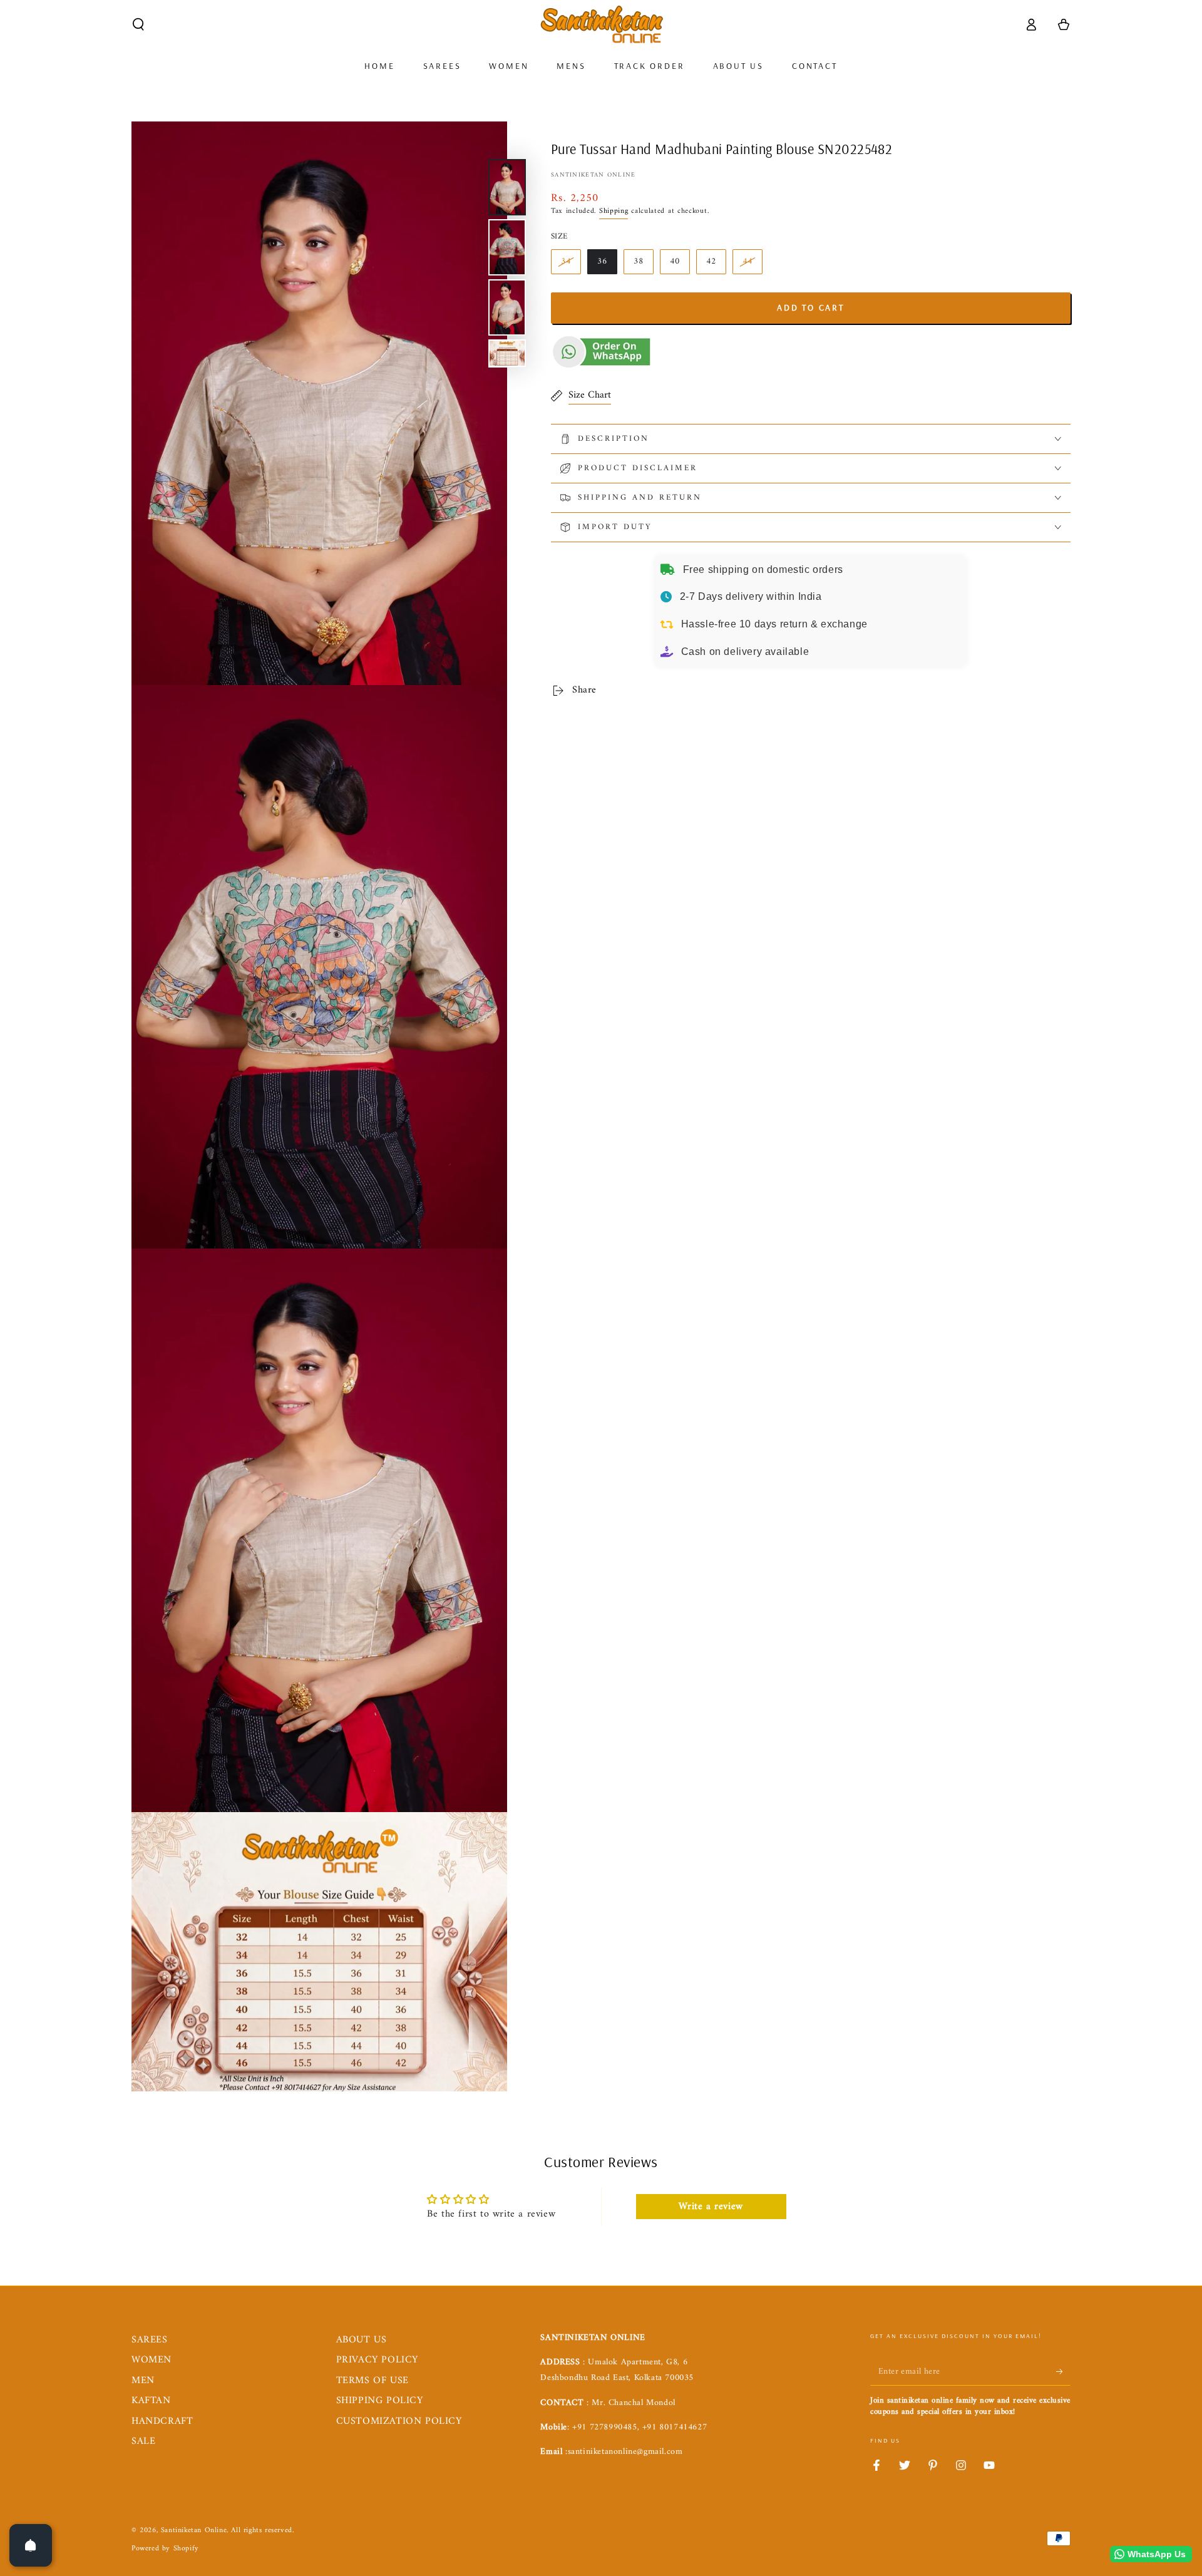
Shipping (614, 211)
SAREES (150, 2340)
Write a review (711, 2207)
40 (675, 261)
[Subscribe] (1063, 2371)
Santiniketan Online (593, 175)
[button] (138, 24)
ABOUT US (362, 2340)
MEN (143, 2381)
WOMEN (152, 2360)
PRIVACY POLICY (377, 2360)
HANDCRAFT (162, 2421)
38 (639, 261)
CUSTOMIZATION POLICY (399, 2421)
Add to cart (811, 307)
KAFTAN (151, 2401)
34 (566, 261)
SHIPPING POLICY (380, 2401)
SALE (143, 2441)
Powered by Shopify (165, 2549)
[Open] (31, 2545)
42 (711, 261)
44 (747, 261)
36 (602, 261)
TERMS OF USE (372, 2381)
